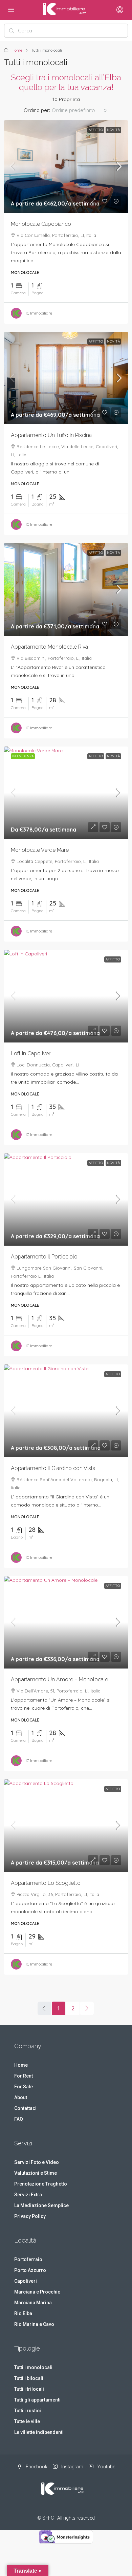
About (21, 2097)
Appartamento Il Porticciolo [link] (44, 1257)
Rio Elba (23, 2313)
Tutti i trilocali (29, 2389)
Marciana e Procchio (37, 2292)
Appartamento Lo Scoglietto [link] (46, 1883)
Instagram (72, 2467)
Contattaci (25, 2108)
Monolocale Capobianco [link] (41, 224)
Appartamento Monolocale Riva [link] (49, 647)
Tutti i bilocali (29, 2378)
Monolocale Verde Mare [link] (40, 850)
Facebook (36, 2467)
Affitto (96, 130)
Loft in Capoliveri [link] (31, 1053)
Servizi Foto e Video (37, 2162)
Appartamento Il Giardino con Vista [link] (53, 1468)
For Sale (24, 2087)
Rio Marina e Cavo (34, 2324)
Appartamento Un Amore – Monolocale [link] (59, 1679)
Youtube (106, 2467)
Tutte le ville (27, 2421)
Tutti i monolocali (33, 2367)
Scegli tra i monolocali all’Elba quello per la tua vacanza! (66, 83)
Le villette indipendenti (39, 2432)
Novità (113, 130)
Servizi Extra (28, 2195)
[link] (66, 167)
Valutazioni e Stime (36, 2173)
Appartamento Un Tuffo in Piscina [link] (51, 435)
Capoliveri (26, 2281)
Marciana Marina (33, 2303)
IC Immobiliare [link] (39, 313)
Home (17, 50)
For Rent (24, 2076)
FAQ (19, 2119)
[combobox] (79, 110)
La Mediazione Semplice (41, 2205)
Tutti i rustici (28, 2411)
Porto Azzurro (30, 2270)
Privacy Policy (30, 2216)
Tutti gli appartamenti (37, 2400)
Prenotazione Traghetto (41, 2184)
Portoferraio (28, 2259)
